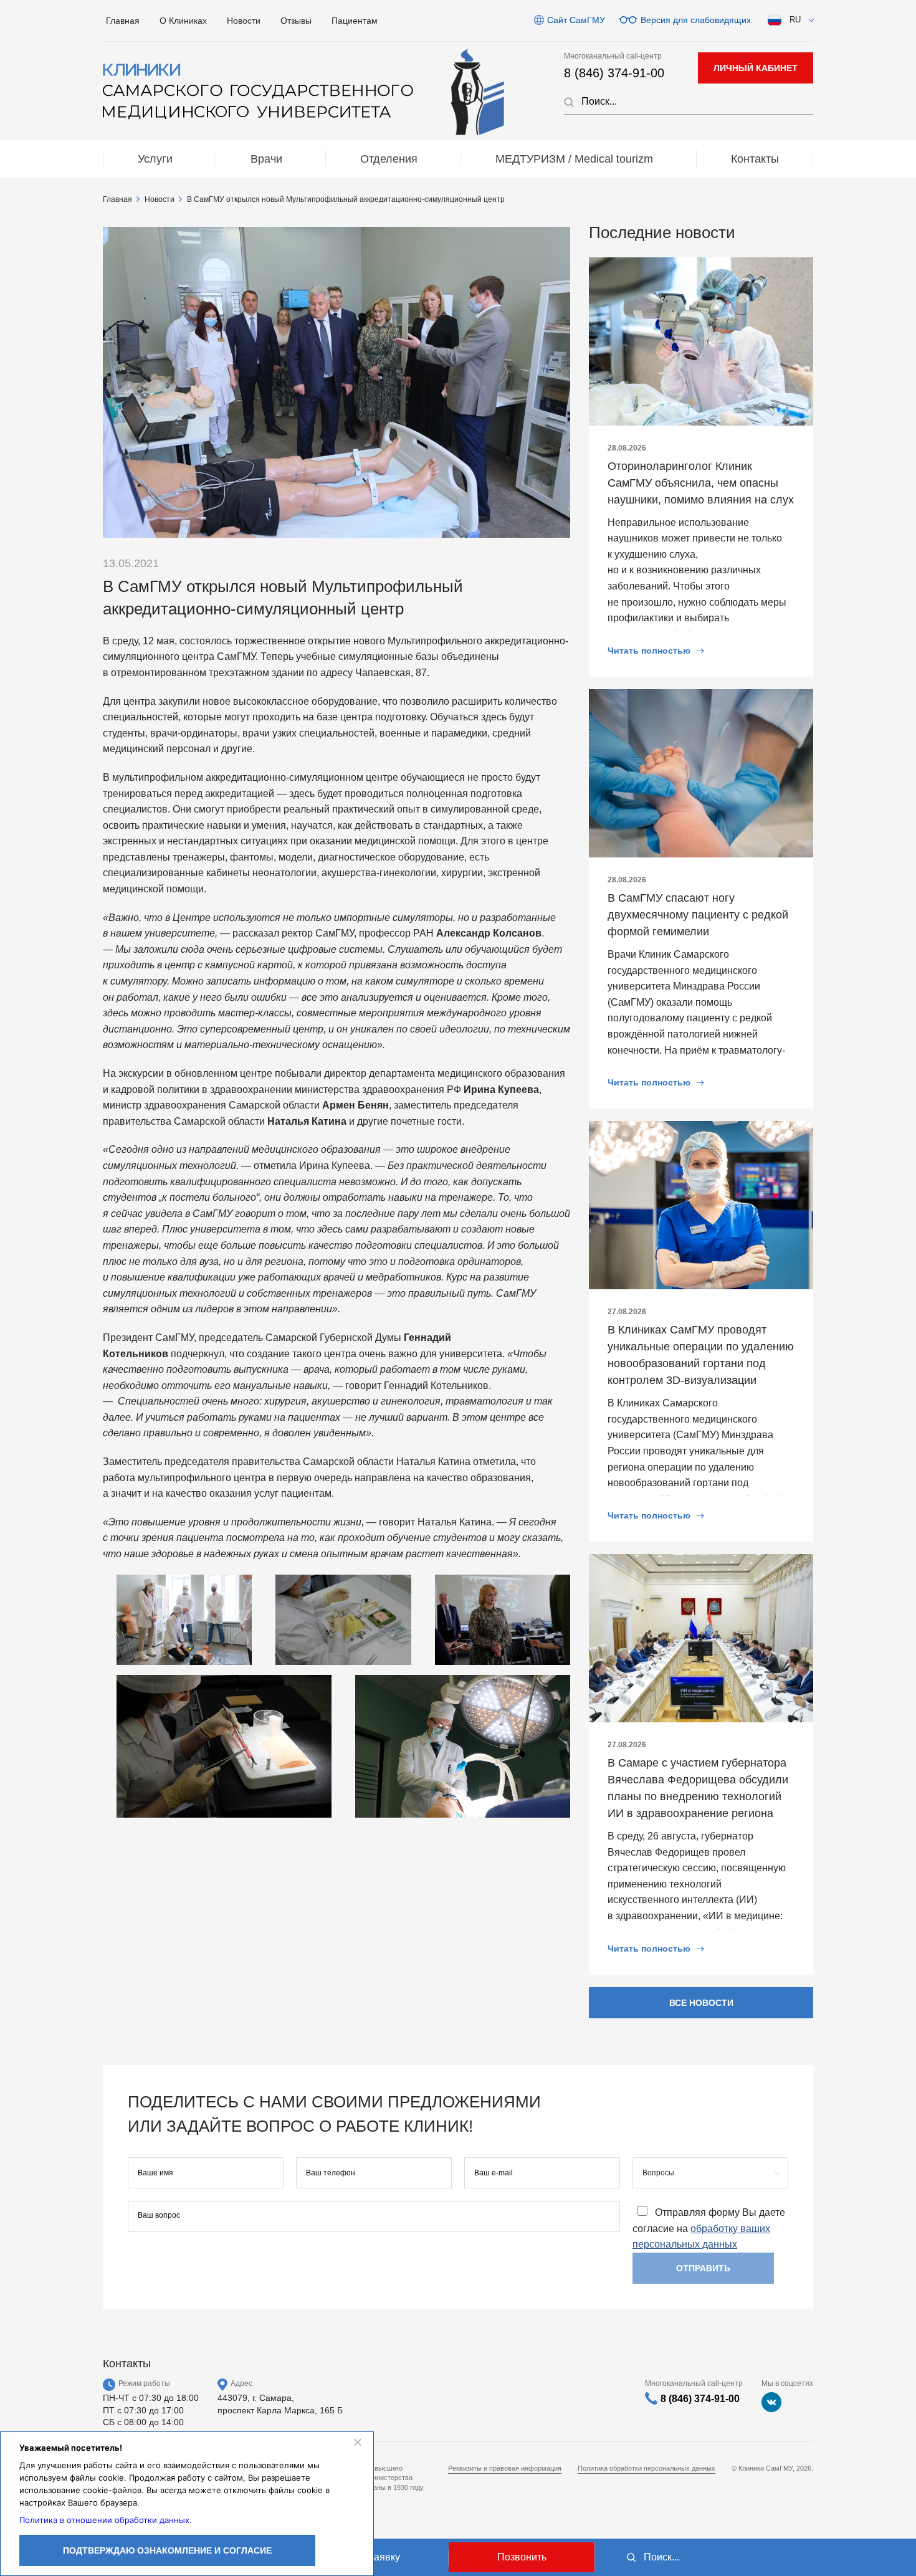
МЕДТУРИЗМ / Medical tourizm (574, 159)
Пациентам (355, 21)
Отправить (703, 2268)
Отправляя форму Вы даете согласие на (709, 2229)
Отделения (389, 159)
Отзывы (296, 21)
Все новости (701, 2003)
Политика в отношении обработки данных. (106, 2520)
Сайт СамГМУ (576, 20)
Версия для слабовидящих (696, 20)
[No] (357, 2442)
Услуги (155, 159)
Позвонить (522, 2557)
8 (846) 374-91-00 (614, 73)
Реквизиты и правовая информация (505, 2468)
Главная (123, 21)
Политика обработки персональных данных (646, 2468)
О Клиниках (183, 21)
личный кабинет (756, 68)
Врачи (266, 159)
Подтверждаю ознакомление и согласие (167, 2550)
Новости (244, 21)
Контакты (755, 159)
